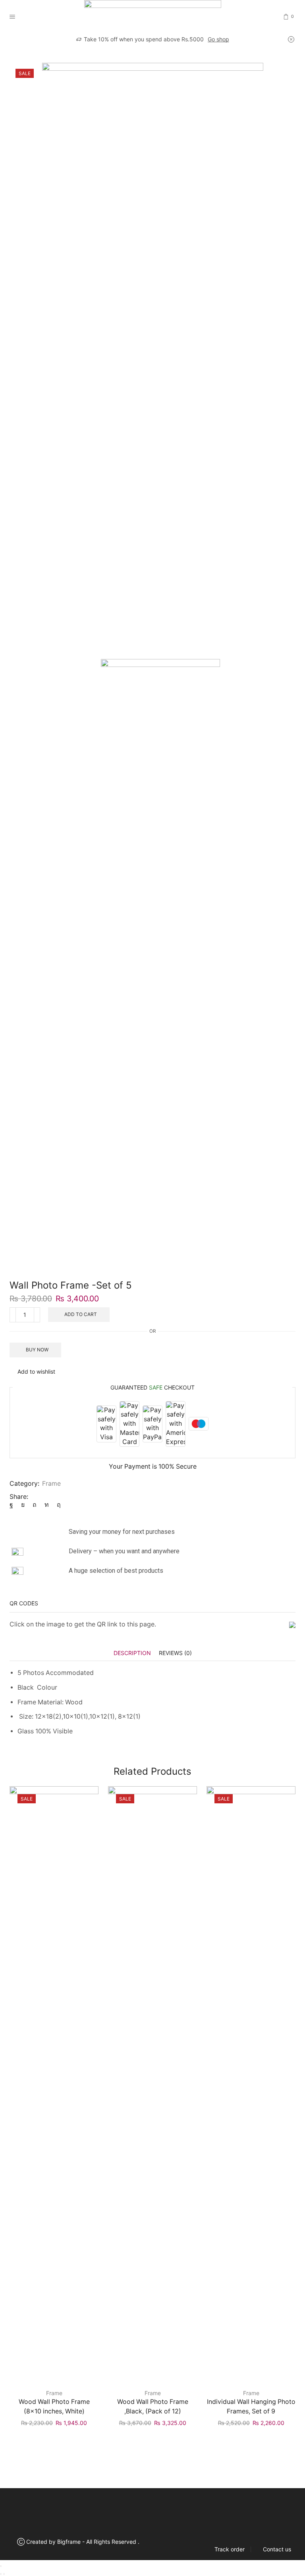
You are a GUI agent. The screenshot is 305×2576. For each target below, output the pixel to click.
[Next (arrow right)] (4, 2574)
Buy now (37, 1350)
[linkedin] (47, 1505)
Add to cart (81, 1314)
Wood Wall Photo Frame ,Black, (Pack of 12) (153, 2406)
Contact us (277, 2549)
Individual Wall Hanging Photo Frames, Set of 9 (251, 2406)
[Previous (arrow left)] (1, 2574)
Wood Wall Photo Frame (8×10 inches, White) (54, 2406)
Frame (40, 54)
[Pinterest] (35, 1505)
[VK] (23, 1505)
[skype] (57, 1505)
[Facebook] (13, 1505)
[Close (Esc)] (1, 2566)
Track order (230, 2549)
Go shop (218, 39)
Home (17, 54)
